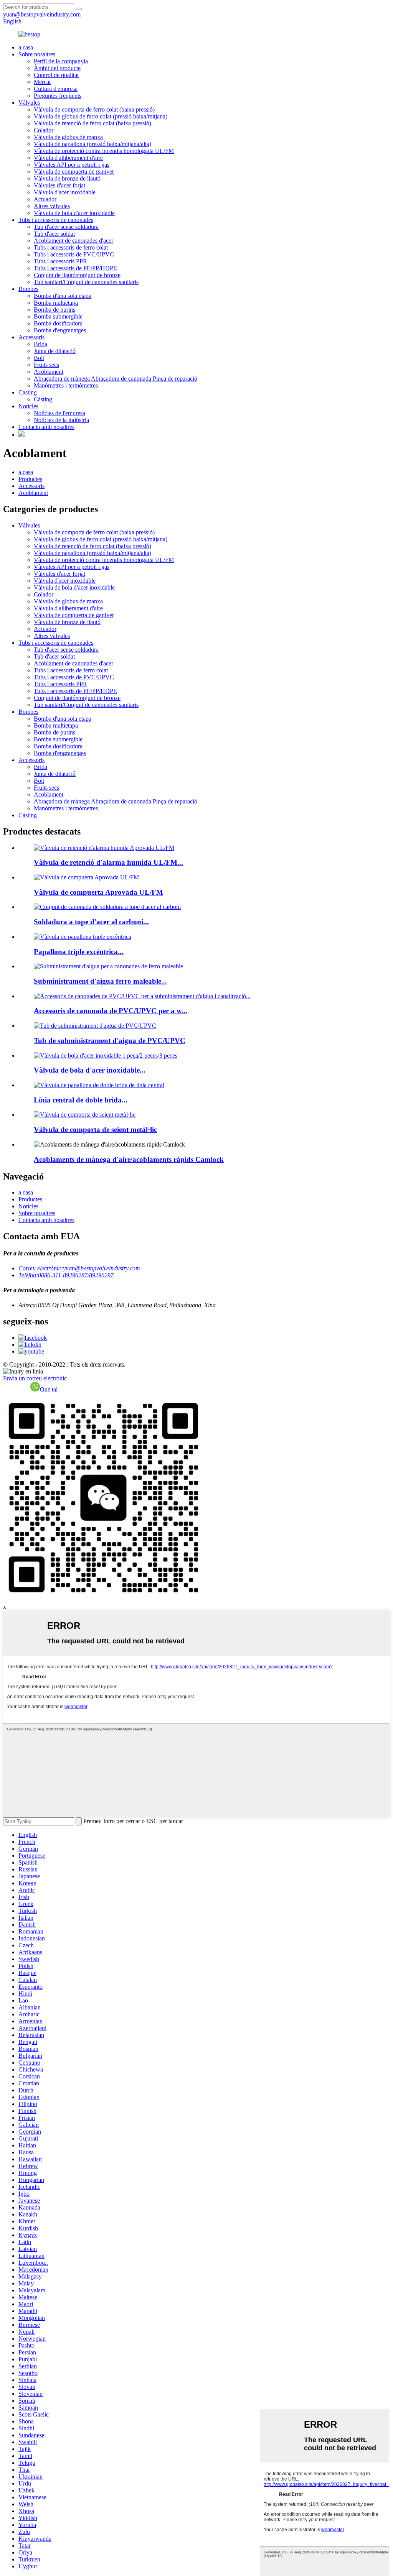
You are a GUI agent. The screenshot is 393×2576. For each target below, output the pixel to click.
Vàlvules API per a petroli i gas (72, 165)
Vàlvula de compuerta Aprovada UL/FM (98, 892)
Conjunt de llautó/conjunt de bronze (77, 275)
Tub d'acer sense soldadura (66, 227)
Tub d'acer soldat (54, 234)
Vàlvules (29, 103)
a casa (26, 47)
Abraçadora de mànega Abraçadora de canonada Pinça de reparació (116, 379)
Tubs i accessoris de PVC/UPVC (74, 254)
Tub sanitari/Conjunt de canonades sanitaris (86, 282)
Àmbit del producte (57, 68)
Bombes (28, 289)
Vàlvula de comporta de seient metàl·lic (95, 1129)
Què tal (49, 1389)
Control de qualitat (56, 75)
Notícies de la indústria (61, 420)
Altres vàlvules (52, 206)
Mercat (42, 82)
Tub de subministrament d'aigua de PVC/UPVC (110, 1041)
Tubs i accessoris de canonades (56, 220)
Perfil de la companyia (61, 61)
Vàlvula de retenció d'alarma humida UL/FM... (108, 862)
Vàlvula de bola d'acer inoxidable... (90, 1070)
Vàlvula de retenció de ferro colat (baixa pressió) (92, 123)
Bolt (39, 358)
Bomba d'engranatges (60, 330)
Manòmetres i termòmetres (66, 385)
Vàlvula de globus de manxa (68, 137)
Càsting (28, 392)
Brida (40, 344)
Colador (44, 130)
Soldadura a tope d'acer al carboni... (91, 922)
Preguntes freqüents (58, 96)
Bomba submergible (58, 316)
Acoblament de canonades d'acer (73, 241)
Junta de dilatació (55, 351)
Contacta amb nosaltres (46, 427)
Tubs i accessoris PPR (60, 261)
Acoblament (49, 372)
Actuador (45, 199)
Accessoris (31, 337)
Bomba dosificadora (58, 323)
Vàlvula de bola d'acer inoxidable (74, 213)
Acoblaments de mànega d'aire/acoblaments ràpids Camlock (129, 1159)
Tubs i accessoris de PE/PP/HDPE (75, 268)
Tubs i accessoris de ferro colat (71, 247)
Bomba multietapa (56, 303)
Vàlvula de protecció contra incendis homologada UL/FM (104, 151)
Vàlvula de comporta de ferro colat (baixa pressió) (94, 109)
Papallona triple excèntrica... (79, 952)
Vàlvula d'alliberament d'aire (68, 158)
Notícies (28, 406)
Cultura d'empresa (56, 89)
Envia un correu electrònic (35, 1378)
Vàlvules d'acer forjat (59, 185)
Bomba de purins (54, 310)
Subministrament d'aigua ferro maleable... (100, 981)
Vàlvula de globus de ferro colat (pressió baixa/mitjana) (101, 116)
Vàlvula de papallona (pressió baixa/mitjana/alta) (92, 144)
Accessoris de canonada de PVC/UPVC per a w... (111, 1011)
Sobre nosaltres (37, 54)
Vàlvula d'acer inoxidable (65, 192)
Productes (30, 479)
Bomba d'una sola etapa (63, 296)
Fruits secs (46, 365)
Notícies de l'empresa (59, 413)
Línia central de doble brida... (81, 1100)
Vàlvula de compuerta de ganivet (74, 172)
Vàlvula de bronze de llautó (67, 178)
